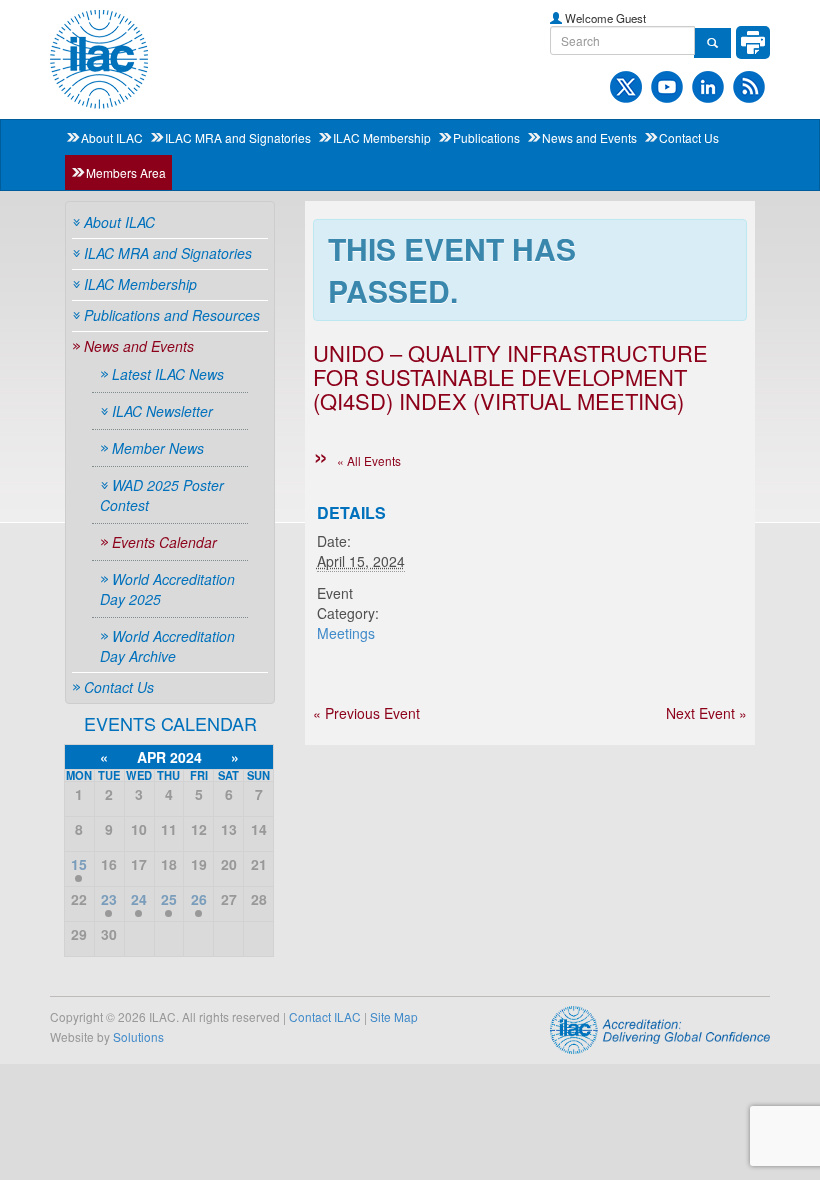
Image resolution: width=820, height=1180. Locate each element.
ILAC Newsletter (162, 411)
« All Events (369, 460)
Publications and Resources (172, 315)
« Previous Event (366, 713)
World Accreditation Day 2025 (167, 589)
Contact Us (689, 137)
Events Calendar (164, 542)
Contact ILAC (325, 1016)
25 (169, 899)
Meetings (346, 633)
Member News (158, 448)
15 (79, 864)
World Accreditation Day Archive (167, 646)
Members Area (126, 172)
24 (139, 899)
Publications (486, 137)
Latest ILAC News (168, 374)
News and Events (589, 137)
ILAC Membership (382, 137)
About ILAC (112, 137)
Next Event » (706, 713)
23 (109, 899)
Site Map (394, 1016)
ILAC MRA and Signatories (238, 137)
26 (199, 899)
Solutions (138, 1036)
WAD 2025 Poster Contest (162, 495)
